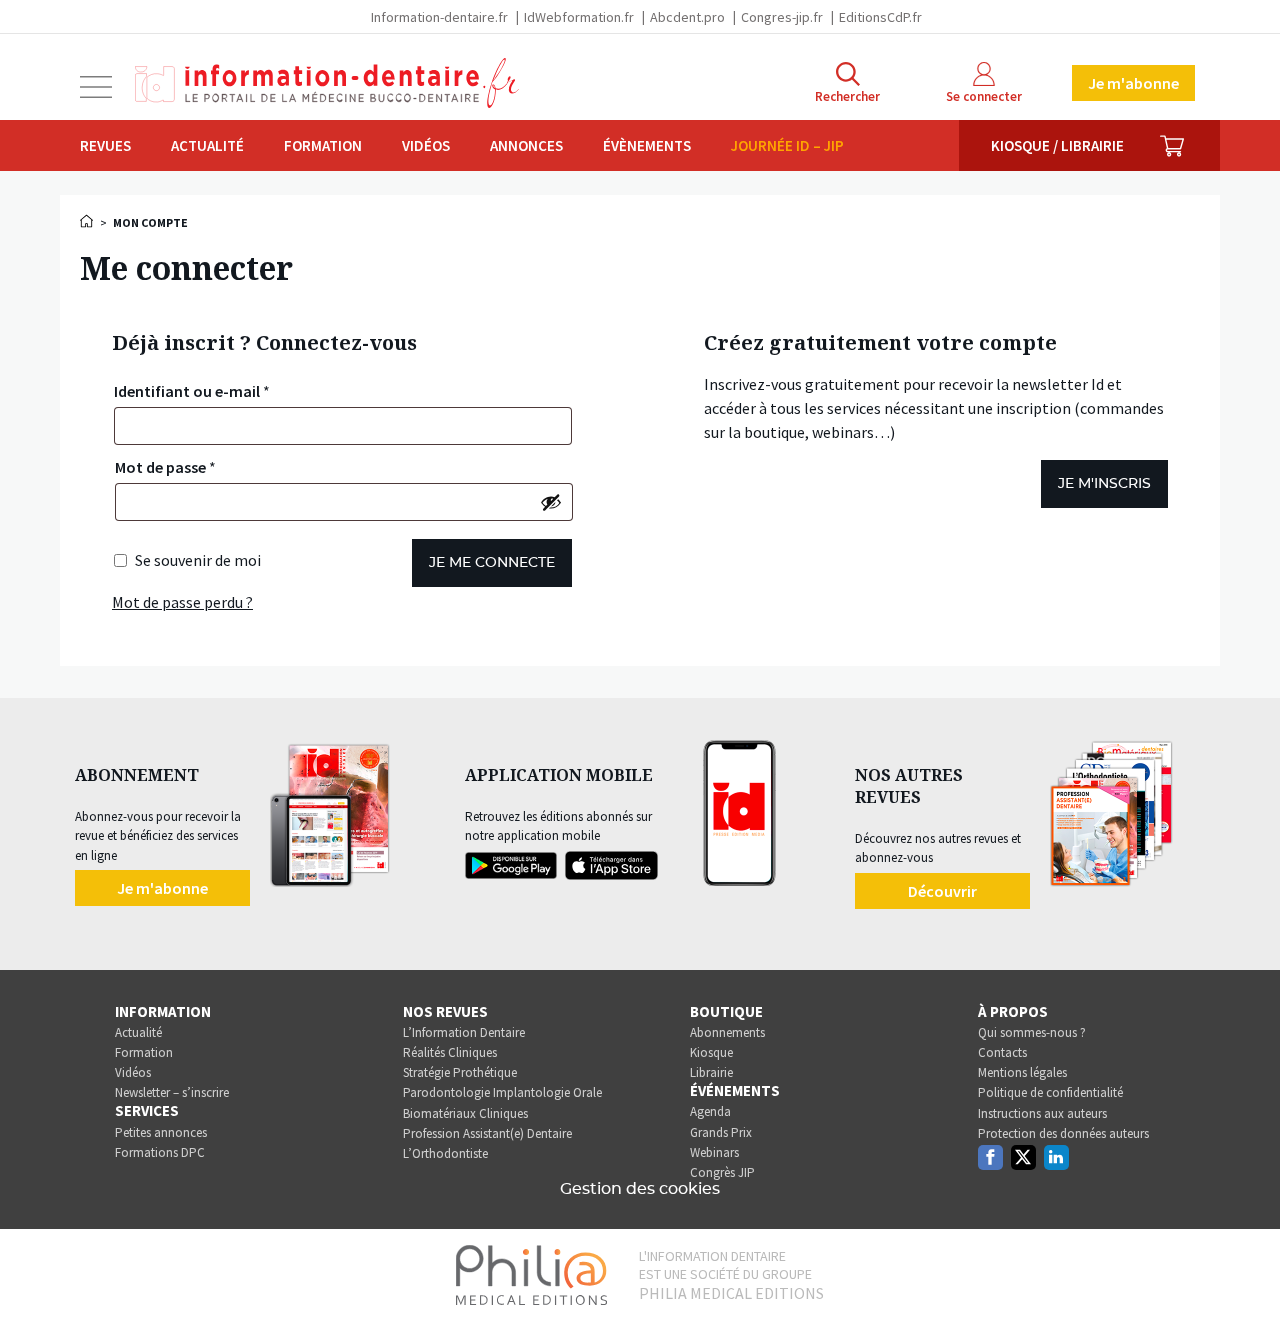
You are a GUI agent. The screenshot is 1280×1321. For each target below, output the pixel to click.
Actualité (207, 145)
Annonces (526, 145)
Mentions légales (1022, 1072)
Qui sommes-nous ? (1032, 1032)
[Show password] (551, 502)
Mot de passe (165, 467)
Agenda (710, 1111)
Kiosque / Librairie (1057, 145)
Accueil (88, 221)
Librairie (711, 1072)
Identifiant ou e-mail (192, 391)
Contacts (1002, 1052)
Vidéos (426, 145)
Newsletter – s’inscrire (172, 1092)
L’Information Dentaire (464, 1032)
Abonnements (727, 1032)
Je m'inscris (1104, 484)
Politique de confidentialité (1050, 1092)
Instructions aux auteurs (1042, 1113)
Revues (105, 145)
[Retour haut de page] (1244, 1269)
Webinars (714, 1152)
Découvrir (942, 891)
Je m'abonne (1133, 83)
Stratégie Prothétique (460, 1072)
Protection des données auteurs (1063, 1133)
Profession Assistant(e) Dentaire (487, 1133)
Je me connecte (492, 563)
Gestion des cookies (640, 1189)
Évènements (647, 145)
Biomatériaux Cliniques (465, 1113)
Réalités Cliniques (450, 1052)
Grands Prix (721, 1132)
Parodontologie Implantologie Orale (502, 1092)
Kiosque (711, 1052)
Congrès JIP (722, 1172)
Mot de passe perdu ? (182, 602)
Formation (323, 145)
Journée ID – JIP (787, 145)
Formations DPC (160, 1152)
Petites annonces (161, 1132)
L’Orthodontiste (445, 1153)
